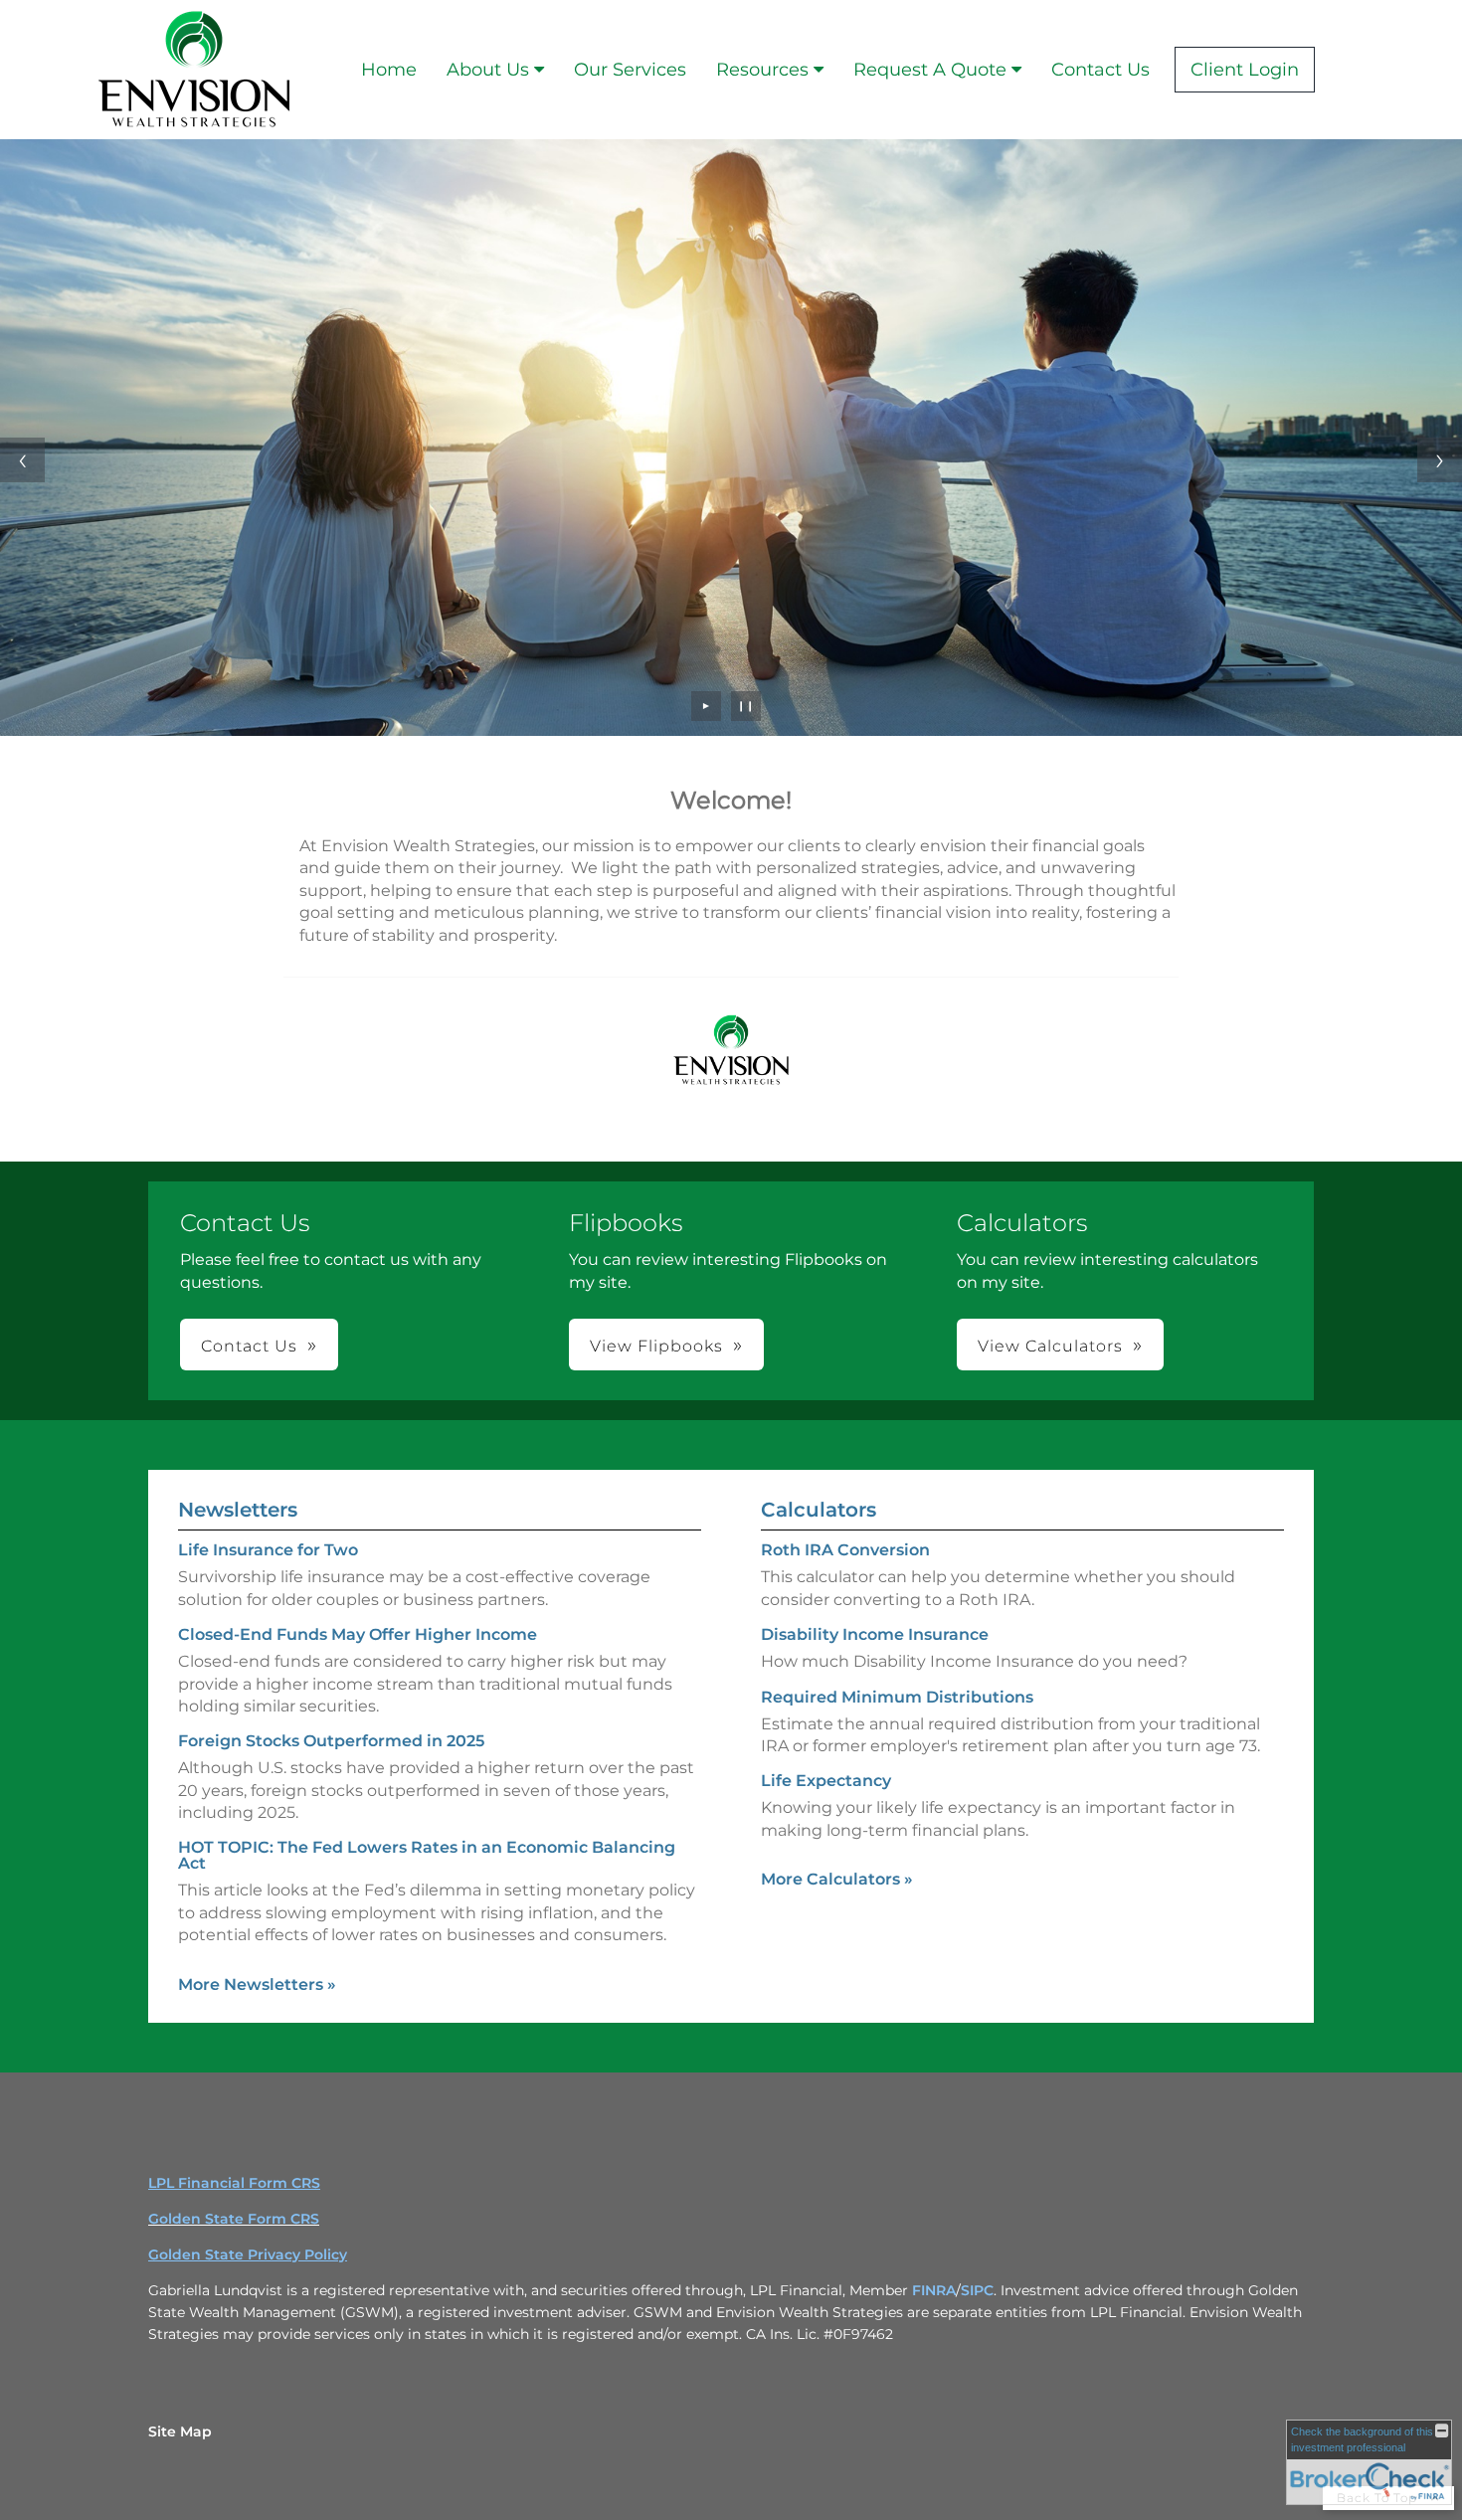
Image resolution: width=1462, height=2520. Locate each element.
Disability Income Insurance (875, 1634)
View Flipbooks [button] (656, 1346)
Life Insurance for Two (268, 1550)
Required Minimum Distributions (897, 1697)
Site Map (180, 2431)
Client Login (1245, 70)
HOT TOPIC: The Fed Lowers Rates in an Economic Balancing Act (427, 1855)
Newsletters (238, 1510)
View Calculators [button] (1050, 1346)
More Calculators (837, 1879)
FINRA (934, 2290)
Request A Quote (930, 70)
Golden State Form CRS (234, 2219)
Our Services (630, 70)
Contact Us (1100, 70)
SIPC (977, 2290)
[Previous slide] (22, 460)
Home (389, 70)
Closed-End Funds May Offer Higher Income (358, 1634)
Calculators (819, 1510)
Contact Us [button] (249, 1346)
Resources (762, 70)
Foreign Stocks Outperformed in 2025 (331, 1741)
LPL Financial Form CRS (234, 2183)
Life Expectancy (826, 1781)
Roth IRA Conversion (845, 1550)
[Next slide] (1440, 460)
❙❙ (746, 706)
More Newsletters (257, 1984)
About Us (488, 70)
